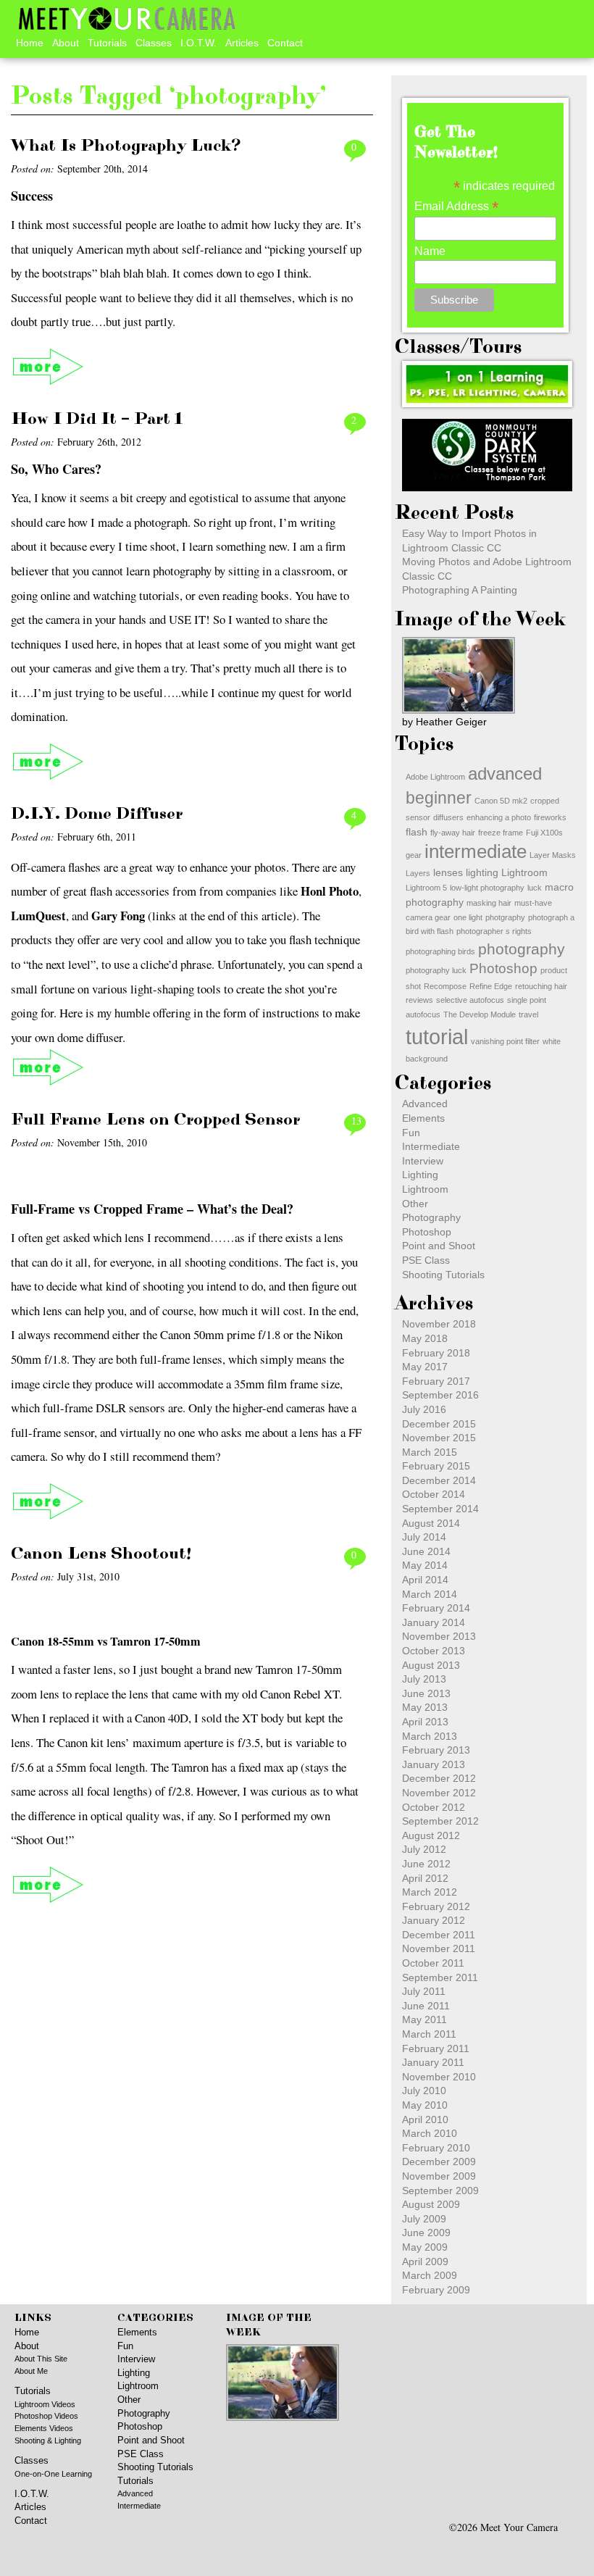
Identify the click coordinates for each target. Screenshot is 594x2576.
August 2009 (431, 2204)
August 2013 (431, 1665)
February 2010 (436, 2148)
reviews (419, 1000)
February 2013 (436, 1750)
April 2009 (425, 2262)
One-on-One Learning (53, 2474)
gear (414, 855)
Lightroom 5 (426, 888)
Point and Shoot (439, 1246)
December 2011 (439, 1935)
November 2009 (439, 2176)
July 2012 (424, 1849)
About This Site (41, 2359)
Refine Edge (491, 986)
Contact (285, 43)
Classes (154, 43)
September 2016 (440, 1395)
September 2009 (440, 2191)
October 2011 (433, 1963)
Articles (242, 43)
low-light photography (487, 888)
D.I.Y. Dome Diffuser (97, 814)
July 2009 (424, 2219)
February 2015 (436, 1466)
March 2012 (430, 1892)
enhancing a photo (499, 817)
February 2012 (436, 1906)
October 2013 (434, 1651)
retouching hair (541, 986)
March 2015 (430, 1452)
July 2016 (424, 1409)
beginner (439, 798)
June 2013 (426, 1693)
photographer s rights (494, 931)
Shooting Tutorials (443, 1275)
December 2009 (439, 2162)
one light (468, 917)
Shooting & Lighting (48, 2440)
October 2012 (434, 1807)
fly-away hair (453, 833)
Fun (411, 1133)
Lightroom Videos (45, 2404)
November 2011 (439, 1948)
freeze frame (501, 833)
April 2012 (425, 1878)
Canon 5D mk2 (501, 801)
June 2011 (426, 2006)
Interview (423, 1161)
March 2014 (430, 1594)
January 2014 (434, 1622)
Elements (423, 1118)
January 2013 (434, 1764)
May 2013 (425, 1707)
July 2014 (424, 1537)
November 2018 (439, 1324)
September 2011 (440, 1977)
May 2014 (425, 1565)
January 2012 (434, 1920)
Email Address (456, 206)
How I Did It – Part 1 (97, 419)
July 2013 (424, 1679)
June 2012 (426, 1864)
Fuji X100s (544, 833)
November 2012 (439, 1793)
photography (522, 949)
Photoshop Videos (46, 2416)
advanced (505, 774)
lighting (482, 872)
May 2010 (425, 2105)
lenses (448, 872)
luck (535, 888)
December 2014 (439, 1480)
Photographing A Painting (460, 590)
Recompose (445, 986)
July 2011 (424, 1991)
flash (417, 832)
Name (430, 251)
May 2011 (424, 2019)
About (66, 43)
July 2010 (424, 2091)
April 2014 (425, 1580)
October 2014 (434, 1494)
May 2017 (425, 1367)
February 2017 (436, 1381)
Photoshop (503, 968)
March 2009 (430, 2275)
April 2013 (425, 1722)
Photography (431, 1217)
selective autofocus (470, 1000)
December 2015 (439, 1424)
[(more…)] (49, 367)
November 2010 (439, 2077)
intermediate (476, 851)
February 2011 (436, 2048)
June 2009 (426, 2233)
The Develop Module (480, 1014)
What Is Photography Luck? (126, 146)
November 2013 (439, 1636)
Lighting (420, 1175)
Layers (418, 873)
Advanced (425, 1104)
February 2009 (436, 2290)
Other (415, 1204)
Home (30, 43)
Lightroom (524, 872)
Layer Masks (553, 855)
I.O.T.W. (198, 43)
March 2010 (430, 2133)
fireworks (550, 817)
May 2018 (425, 1338)
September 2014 (440, 1509)
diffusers (448, 817)
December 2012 (439, 1778)
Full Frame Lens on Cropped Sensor (155, 1120)
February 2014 (436, 1608)
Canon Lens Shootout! (101, 1554)
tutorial (437, 1037)
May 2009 (425, 2247)
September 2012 (440, 1821)
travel (528, 1014)
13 (356, 1121)
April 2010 (425, 2119)
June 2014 (426, 1551)
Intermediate (431, 1146)
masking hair (489, 903)
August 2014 (431, 1523)
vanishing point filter (505, 1041)
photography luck (436, 970)
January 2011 (433, 2062)
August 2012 (431, 1835)
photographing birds (440, 951)
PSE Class (426, 1260)
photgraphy (505, 917)
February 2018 (436, 1353)
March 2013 (430, 1736)
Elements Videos (44, 2428)
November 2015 (439, 1438)
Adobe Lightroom (435, 777)
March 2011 (429, 2034)
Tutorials (107, 43)
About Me (31, 2371)
